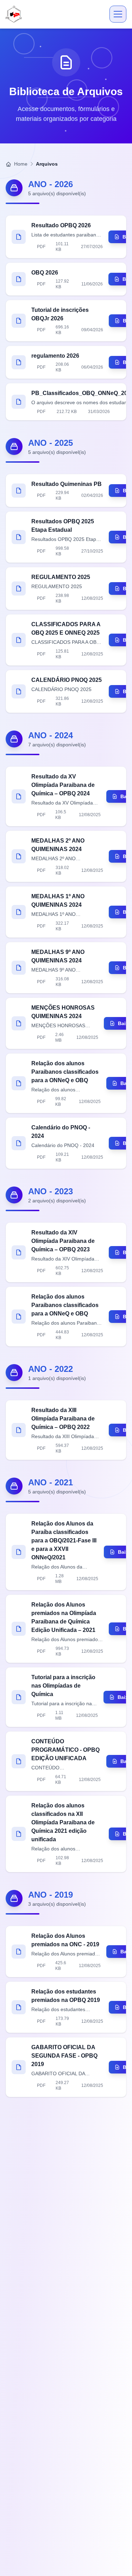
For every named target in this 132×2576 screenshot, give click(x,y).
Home (20, 164)
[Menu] (118, 14)
